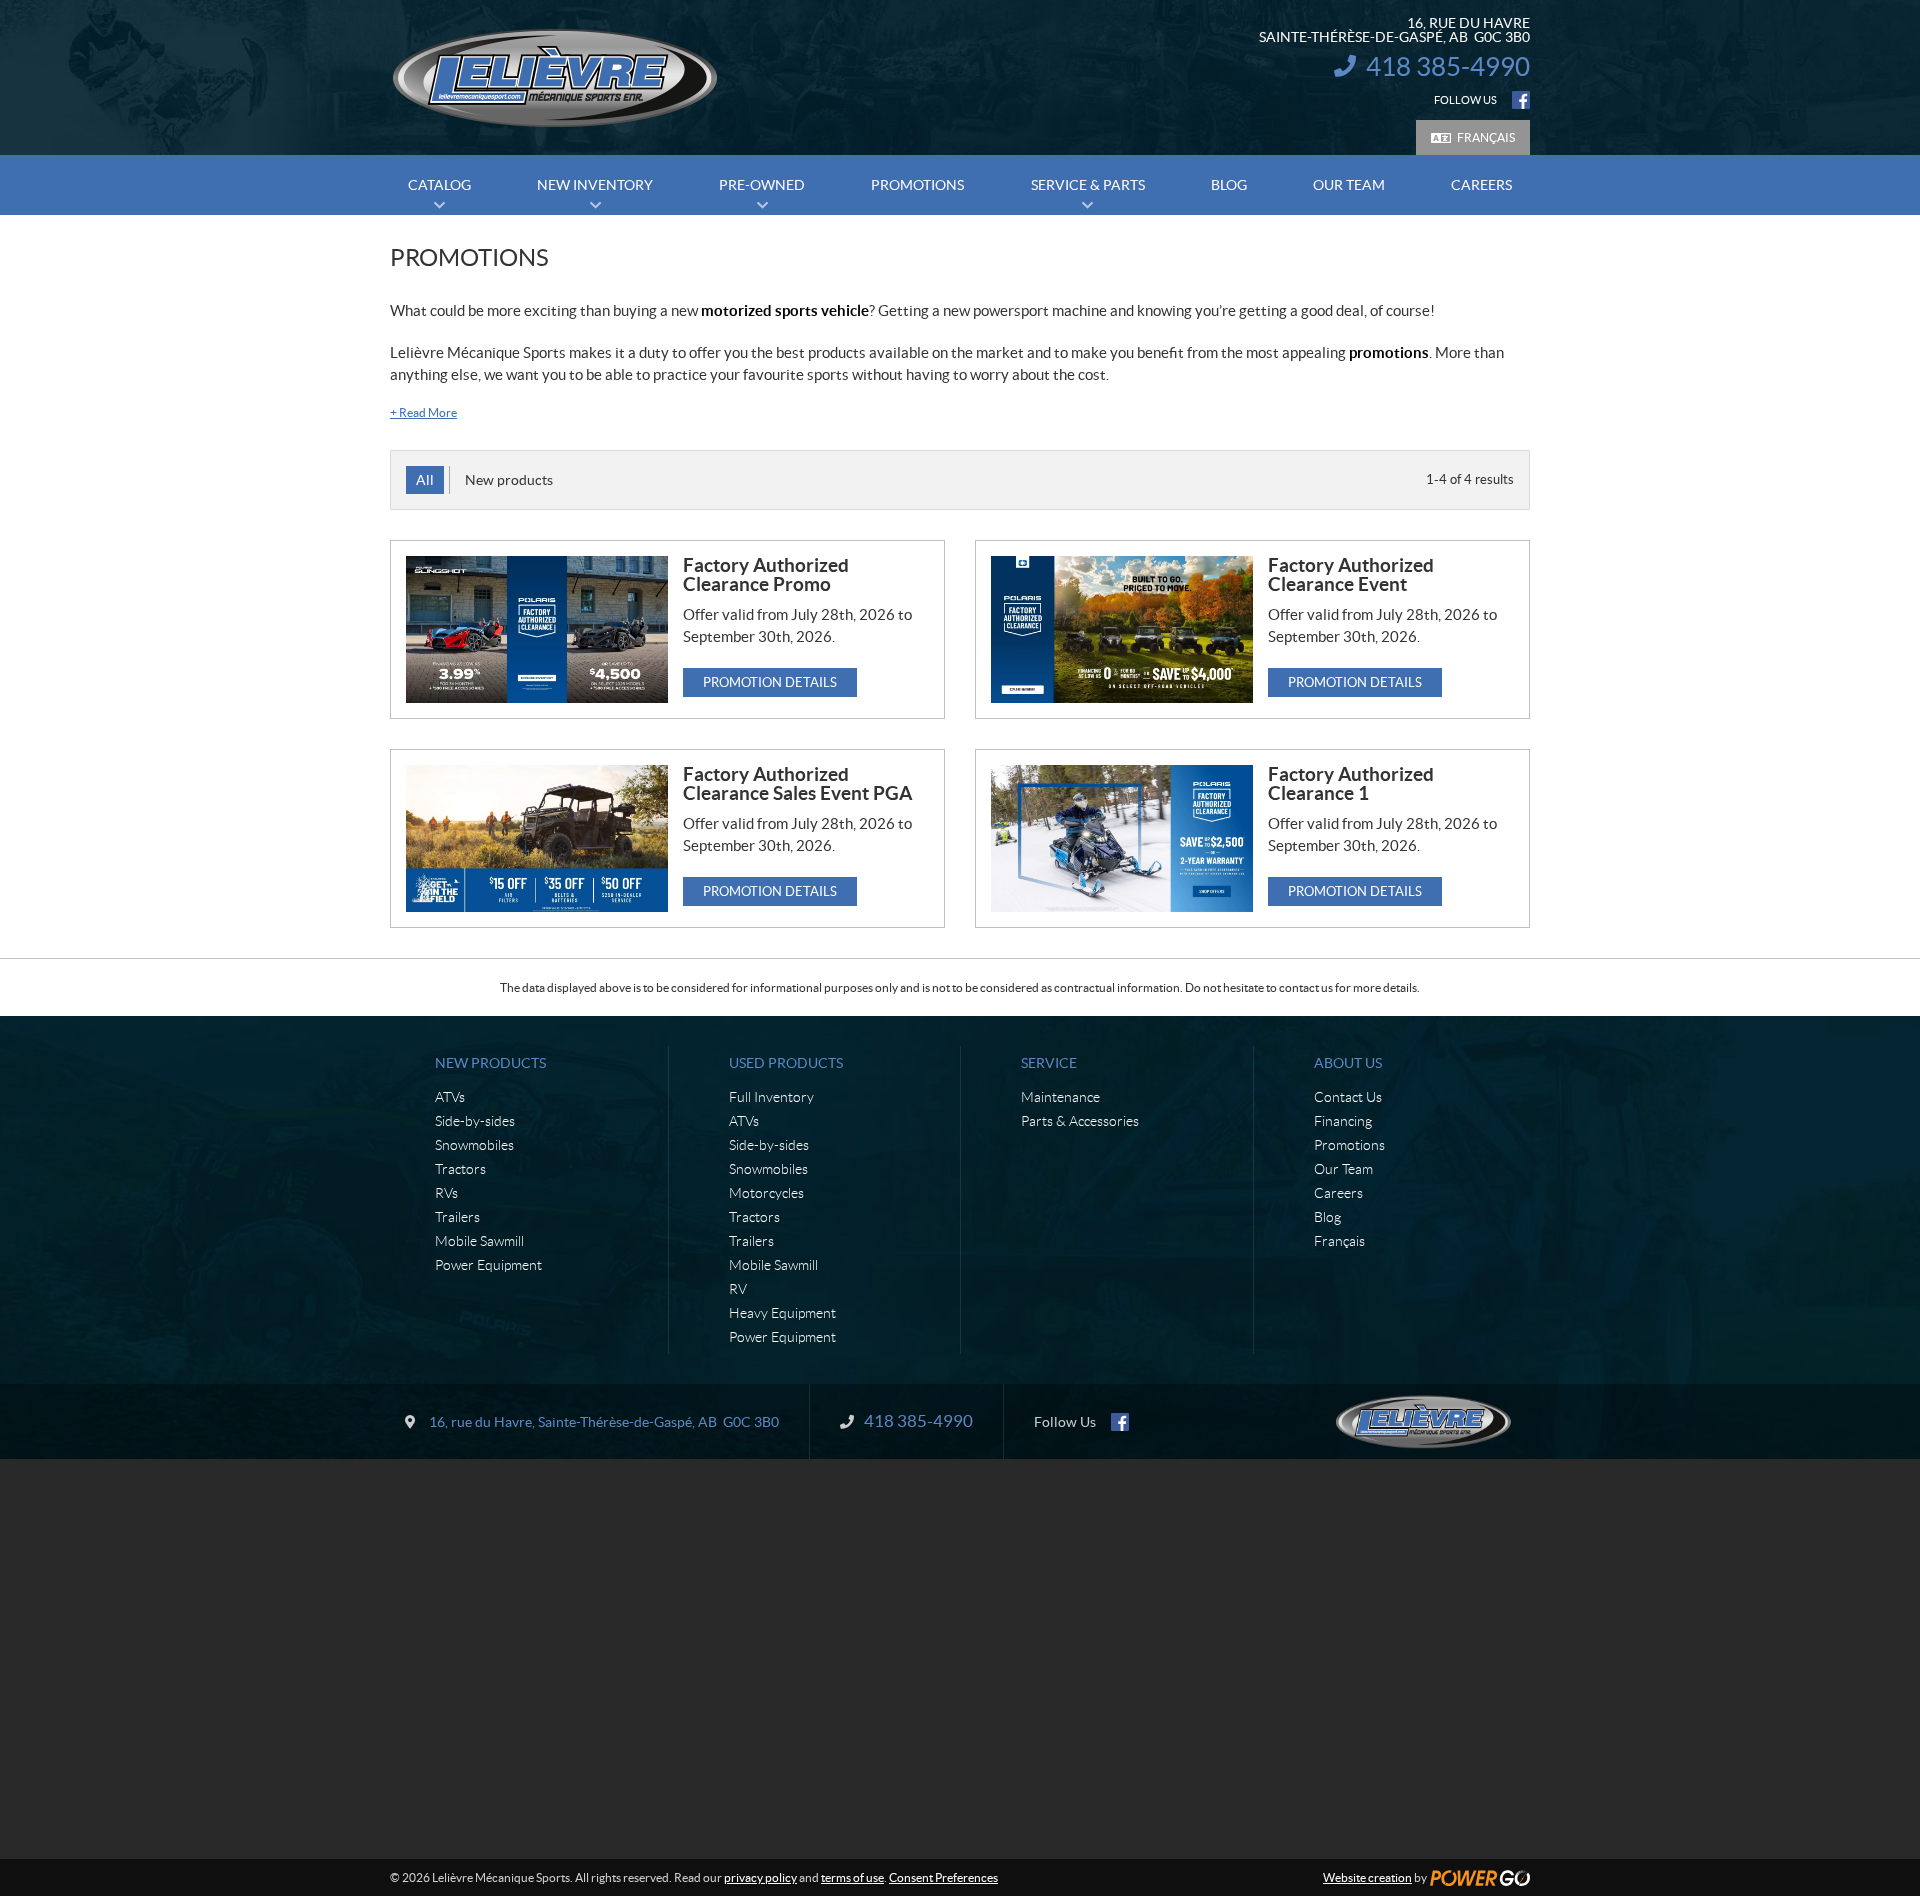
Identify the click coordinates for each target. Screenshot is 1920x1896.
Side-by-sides (475, 1121)
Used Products (786, 1063)
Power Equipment (488, 1265)
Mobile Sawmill (479, 1241)
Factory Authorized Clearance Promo (766, 574)
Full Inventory (771, 1097)
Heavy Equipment (782, 1313)
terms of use (852, 1877)
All (425, 480)
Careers (1338, 1193)
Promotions (1349, 1145)
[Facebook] (1521, 100)
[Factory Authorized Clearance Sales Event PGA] (537, 838)
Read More (423, 412)
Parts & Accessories (1080, 1121)
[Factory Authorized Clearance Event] (1122, 629)
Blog (1327, 1217)
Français (1486, 137)
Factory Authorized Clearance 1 (1351, 783)
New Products (490, 1063)
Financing (1343, 1121)
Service (1049, 1063)
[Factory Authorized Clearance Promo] (537, 629)
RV (738, 1289)
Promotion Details (770, 682)
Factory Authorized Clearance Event (1351, 574)
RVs (446, 1193)
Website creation (1367, 1877)
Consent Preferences (943, 1877)
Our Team (1343, 1169)
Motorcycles (766, 1193)
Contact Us (1348, 1097)
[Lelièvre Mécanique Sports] (555, 78)
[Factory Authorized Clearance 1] (1122, 838)
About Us (1348, 1063)
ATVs (450, 1097)
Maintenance (1060, 1097)
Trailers (457, 1217)
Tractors (460, 1169)
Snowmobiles (474, 1145)
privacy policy (760, 1877)
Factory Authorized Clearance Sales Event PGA (797, 783)
